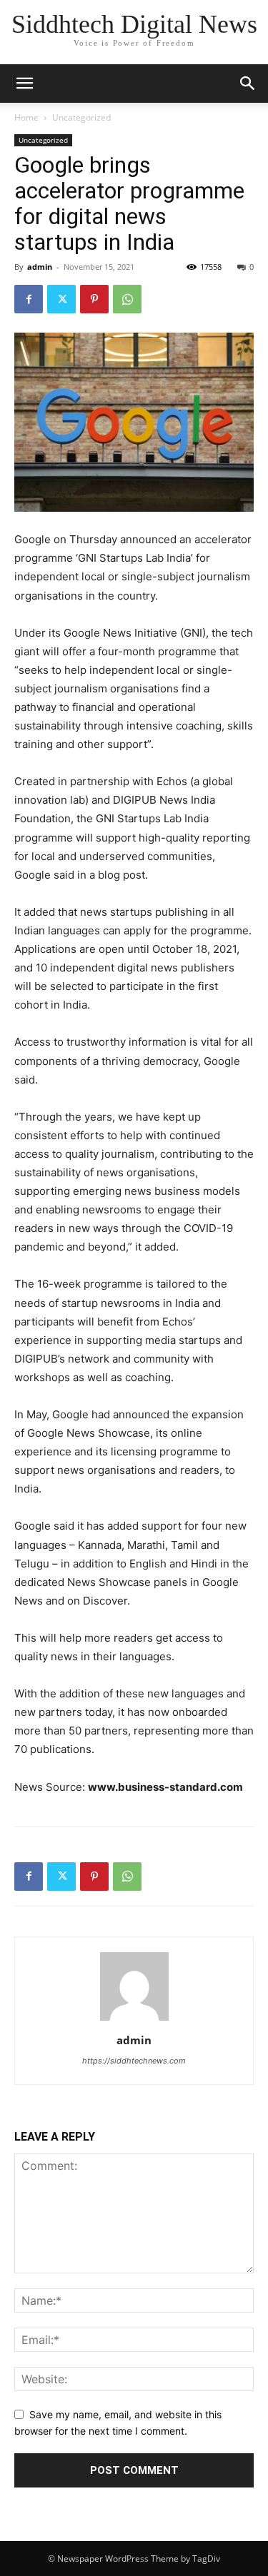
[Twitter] (61, 299)
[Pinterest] (94, 299)
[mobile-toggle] (24, 84)
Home (26, 117)
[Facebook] (29, 299)
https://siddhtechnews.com (134, 2061)
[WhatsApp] (127, 299)
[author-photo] (134, 2020)
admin (40, 267)
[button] (248, 84)
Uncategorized (81, 117)
